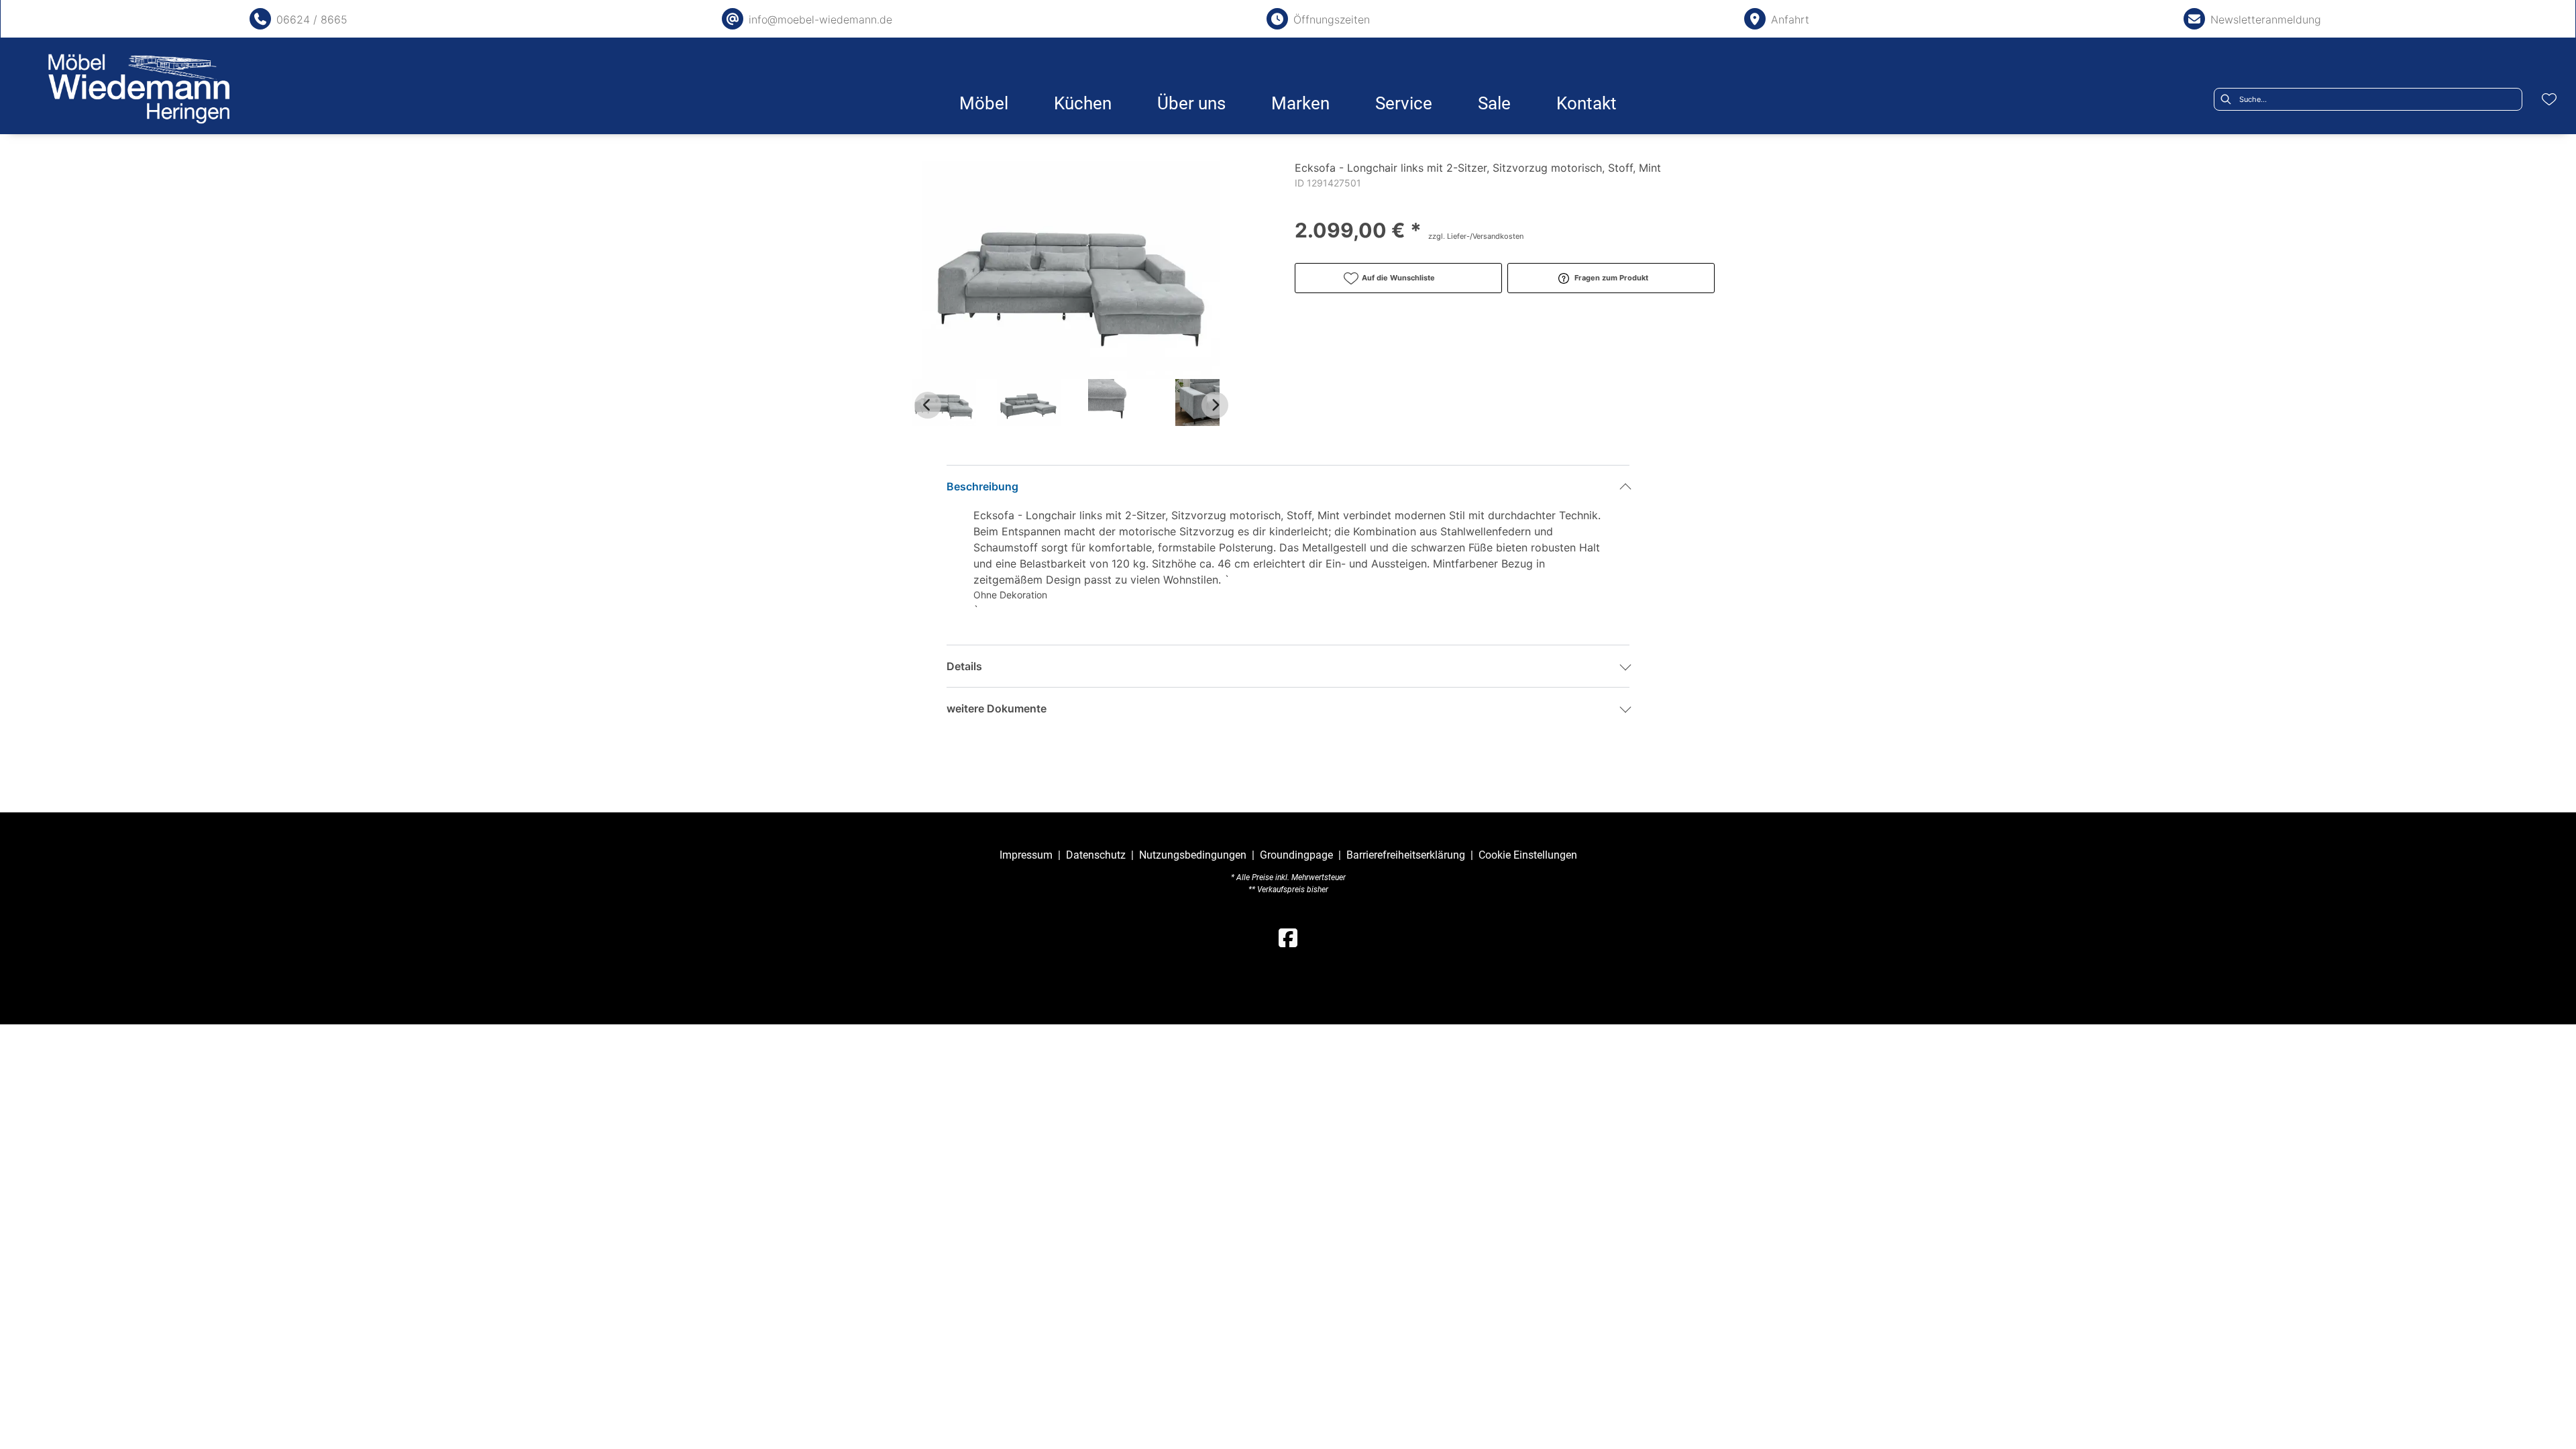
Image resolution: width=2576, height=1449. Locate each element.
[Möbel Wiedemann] (139, 89)
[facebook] (1288, 938)
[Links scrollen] (928, 405)
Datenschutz (1096, 855)
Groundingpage (1296, 855)
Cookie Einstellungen (1528, 855)
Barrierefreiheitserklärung (1406, 855)
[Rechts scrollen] (1215, 405)
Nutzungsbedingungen (1193, 855)
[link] (984, 103)
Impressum (1026, 855)
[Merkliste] (2549, 99)
